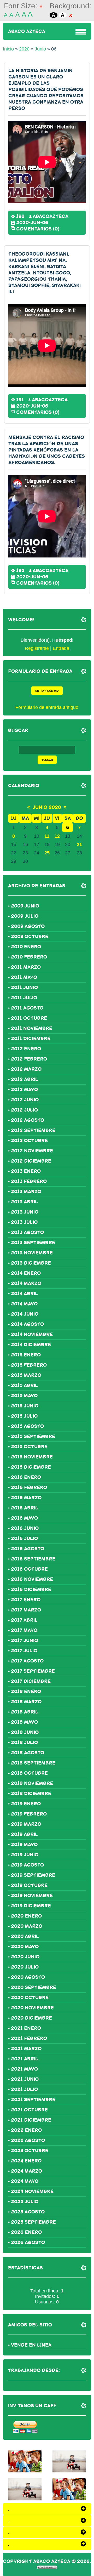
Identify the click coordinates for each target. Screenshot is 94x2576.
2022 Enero (26, 2130)
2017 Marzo (26, 1610)
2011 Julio (24, 998)
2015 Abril (24, 1385)
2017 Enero (26, 1600)
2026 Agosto (28, 2242)
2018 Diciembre (31, 1794)
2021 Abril (25, 2059)
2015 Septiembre (33, 1436)
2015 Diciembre (31, 1467)
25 (47, 853)
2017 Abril (24, 1620)
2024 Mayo (25, 2181)
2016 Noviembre (32, 1579)
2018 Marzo (26, 1702)
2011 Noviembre (32, 1028)
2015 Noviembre (32, 1457)
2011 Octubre (29, 1018)
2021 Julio (24, 2089)
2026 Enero (26, 2232)
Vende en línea (31, 2345)
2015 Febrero (29, 1365)
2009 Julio (25, 916)
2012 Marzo (26, 1069)
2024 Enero (26, 2161)
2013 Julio (24, 1222)
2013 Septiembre (33, 1243)
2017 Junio (25, 1641)
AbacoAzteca (51, 216)
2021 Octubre (29, 2110)
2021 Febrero (29, 2038)
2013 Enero (26, 1171)
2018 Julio (24, 1743)
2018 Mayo (24, 1722)
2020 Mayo (25, 1947)
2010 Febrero (29, 957)
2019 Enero (26, 1804)
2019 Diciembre (31, 1906)
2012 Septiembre (33, 1130)
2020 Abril (25, 1936)
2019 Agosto (27, 1865)
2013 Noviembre (32, 1253)
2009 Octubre (30, 937)
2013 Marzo (26, 1192)
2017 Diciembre (31, 1681)
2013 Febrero (29, 1181)
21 (79, 844)
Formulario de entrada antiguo (47, 707)
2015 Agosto (27, 1426)
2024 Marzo (27, 2171)
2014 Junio (25, 1314)
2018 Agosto (28, 1753)
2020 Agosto (28, 1977)
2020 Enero (26, 1916)
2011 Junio (24, 988)
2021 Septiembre (33, 2100)
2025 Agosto (28, 2212)
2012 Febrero (29, 1059)
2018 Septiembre (33, 1763)
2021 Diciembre (31, 2120)
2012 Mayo (24, 1090)
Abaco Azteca (27, 31)
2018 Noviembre (32, 1783)
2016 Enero (26, 1477)
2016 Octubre (29, 1569)
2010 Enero (26, 947)
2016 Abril (25, 1508)
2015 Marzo (26, 1375)
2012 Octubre (29, 1141)
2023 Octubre (30, 2151)
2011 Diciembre (31, 1039)
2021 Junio (25, 2079)
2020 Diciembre (31, 2018)
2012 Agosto (28, 1120)
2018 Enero (26, 1692)
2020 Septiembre (34, 1987)
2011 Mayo (24, 977)
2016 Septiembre (33, 1559)
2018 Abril (25, 1712)
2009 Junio (25, 906)
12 (57, 836)
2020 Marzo (27, 1926)
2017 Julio (24, 1651)
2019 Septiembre (33, 1875)
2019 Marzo (26, 1824)
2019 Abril (24, 1834)
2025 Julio (25, 2202)
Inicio (8, 49)
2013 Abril (24, 1202)
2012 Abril (25, 1079)
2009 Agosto (28, 926)
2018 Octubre (29, 1773)
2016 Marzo (26, 1498)
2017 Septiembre (33, 1671)
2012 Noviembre (32, 1151)
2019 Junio (25, 1855)
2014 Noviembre (32, 1334)
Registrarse (37, 648)
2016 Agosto (28, 1549)
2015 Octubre (29, 1447)
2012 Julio (24, 1110)
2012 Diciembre (31, 1161)
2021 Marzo (26, 2049)
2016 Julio (24, 1538)
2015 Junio (25, 1406)
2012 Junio (25, 1100)
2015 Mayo (24, 1396)
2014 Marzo (26, 1283)
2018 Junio (25, 1732)
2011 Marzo (26, 967)
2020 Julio (25, 1967)
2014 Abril (24, 1294)
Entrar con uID (47, 691)
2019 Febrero (29, 1814)
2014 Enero (26, 1273)
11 (47, 836)
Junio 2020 (47, 807)
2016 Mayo (24, 1518)
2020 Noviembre (32, 2008)
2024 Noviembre (32, 2191)
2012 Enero (26, 1049)
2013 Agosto (27, 1232)
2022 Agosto (28, 2140)
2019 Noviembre (32, 1896)
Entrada (61, 648)
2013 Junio (25, 1212)
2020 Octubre (30, 1998)
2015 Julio (24, 1416)
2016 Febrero (29, 1487)
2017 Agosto (27, 1661)
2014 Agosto (27, 1324)
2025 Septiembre (33, 2222)
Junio (40, 49)
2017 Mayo (24, 1630)
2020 (24, 49)
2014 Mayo (24, 1304)
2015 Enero (26, 1355)
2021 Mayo (24, 2069)
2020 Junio (25, 1957)
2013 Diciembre (31, 1263)
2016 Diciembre (31, 1589)
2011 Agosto (27, 1008)
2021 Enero (26, 2028)
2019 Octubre (29, 1885)
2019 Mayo (24, 1845)
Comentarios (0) (38, 228)
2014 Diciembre (31, 1345)
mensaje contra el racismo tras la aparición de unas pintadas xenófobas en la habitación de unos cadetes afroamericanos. (47, 450)
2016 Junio (25, 1528)
